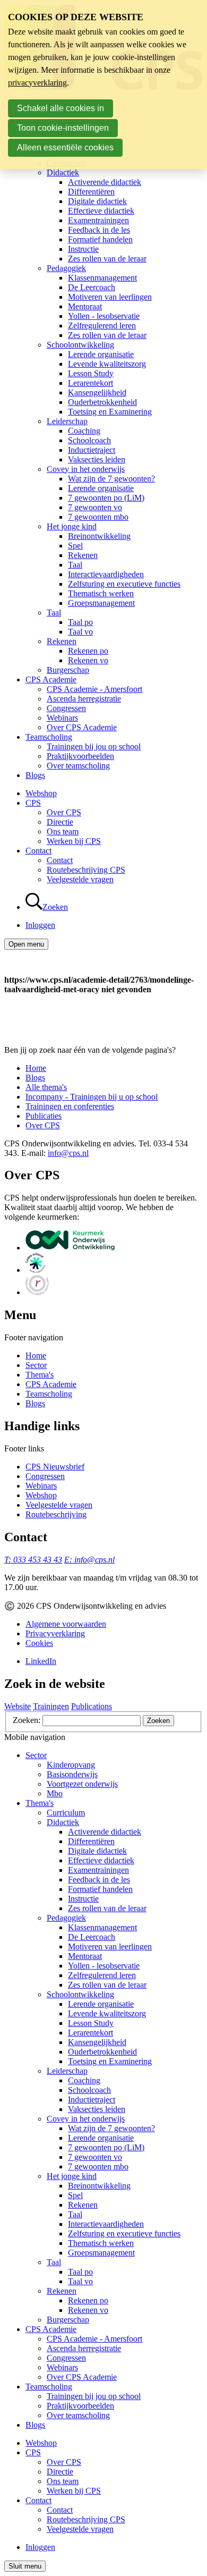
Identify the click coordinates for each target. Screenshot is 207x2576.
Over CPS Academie (82, 727)
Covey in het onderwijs (86, 469)
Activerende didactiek (105, 182)
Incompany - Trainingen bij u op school (92, 1097)
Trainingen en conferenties (70, 1106)
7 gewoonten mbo (98, 517)
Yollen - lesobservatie (104, 316)
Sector (36, 1365)
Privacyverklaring (55, 1633)
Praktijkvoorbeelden (80, 756)
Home (36, 1068)
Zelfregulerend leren (102, 326)
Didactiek (63, 172)
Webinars (62, 718)
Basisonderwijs (72, 1774)
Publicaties (44, 1116)
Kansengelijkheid (97, 392)
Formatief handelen (100, 239)
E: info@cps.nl (89, 1560)
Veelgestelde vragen (80, 879)
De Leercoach (92, 287)
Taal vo (80, 632)
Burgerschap (68, 670)
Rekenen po (88, 651)
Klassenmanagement (102, 278)
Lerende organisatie (101, 354)
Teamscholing (49, 737)
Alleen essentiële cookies (65, 147)
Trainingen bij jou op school (94, 746)
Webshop (41, 793)
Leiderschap (67, 421)
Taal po (80, 622)
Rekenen (83, 555)
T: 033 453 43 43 (33, 1560)
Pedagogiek (66, 268)
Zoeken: (28, 1720)
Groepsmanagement (101, 603)
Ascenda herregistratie (84, 699)
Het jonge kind (72, 526)
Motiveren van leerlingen (110, 297)
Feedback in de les (99, 230)
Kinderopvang (71, 1765)
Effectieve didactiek (101, 211)
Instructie (83, 249)
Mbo (55, 1793)
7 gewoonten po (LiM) (106, 498)
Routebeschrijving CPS (86, 870)
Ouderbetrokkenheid (102, 402)
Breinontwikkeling (99, 536)
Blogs (35, 775)
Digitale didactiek (97, 201)
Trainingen (51, 1706)
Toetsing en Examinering (110, 412)
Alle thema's (46, 1087)
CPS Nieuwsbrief (55, 1467)
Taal (75, 565)
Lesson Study (91, 373)
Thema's (40, 1375)
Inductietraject (92, 450)
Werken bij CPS (74, 841)
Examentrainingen (98, 220)
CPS (33, 803)
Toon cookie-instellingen (63, 128)
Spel (75, 546)
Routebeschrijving (56, 1514)
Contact (38, 851)
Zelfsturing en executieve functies (124, 584)
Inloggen (40, 925)
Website (18, 1706)
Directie (60, 822)
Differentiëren (91, 192)
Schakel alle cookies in (61, 108)
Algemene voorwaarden (66, 1624)
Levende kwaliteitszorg (107, 364)
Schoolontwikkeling (80, 345)
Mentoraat (85, 306)
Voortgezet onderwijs (82, 1784)
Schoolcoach (89, 440)
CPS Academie (51, 679)
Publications (92, 1706)
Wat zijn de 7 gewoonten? (111, 479)
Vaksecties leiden (97, 459)
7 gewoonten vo (95, 507)
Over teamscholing (78, 766)
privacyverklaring (37, 83)
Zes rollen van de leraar (107, 259)
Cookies (39, 1643)
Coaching (84, 431)
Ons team (63, 831)
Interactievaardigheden (106, 574)
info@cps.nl (68, 1153)
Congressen (66, 708)
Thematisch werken (101, 593)
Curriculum (66, 1813)
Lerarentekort (90, 383)
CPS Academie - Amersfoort (94, 689)
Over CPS (64, 812)
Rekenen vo (88, 660)
